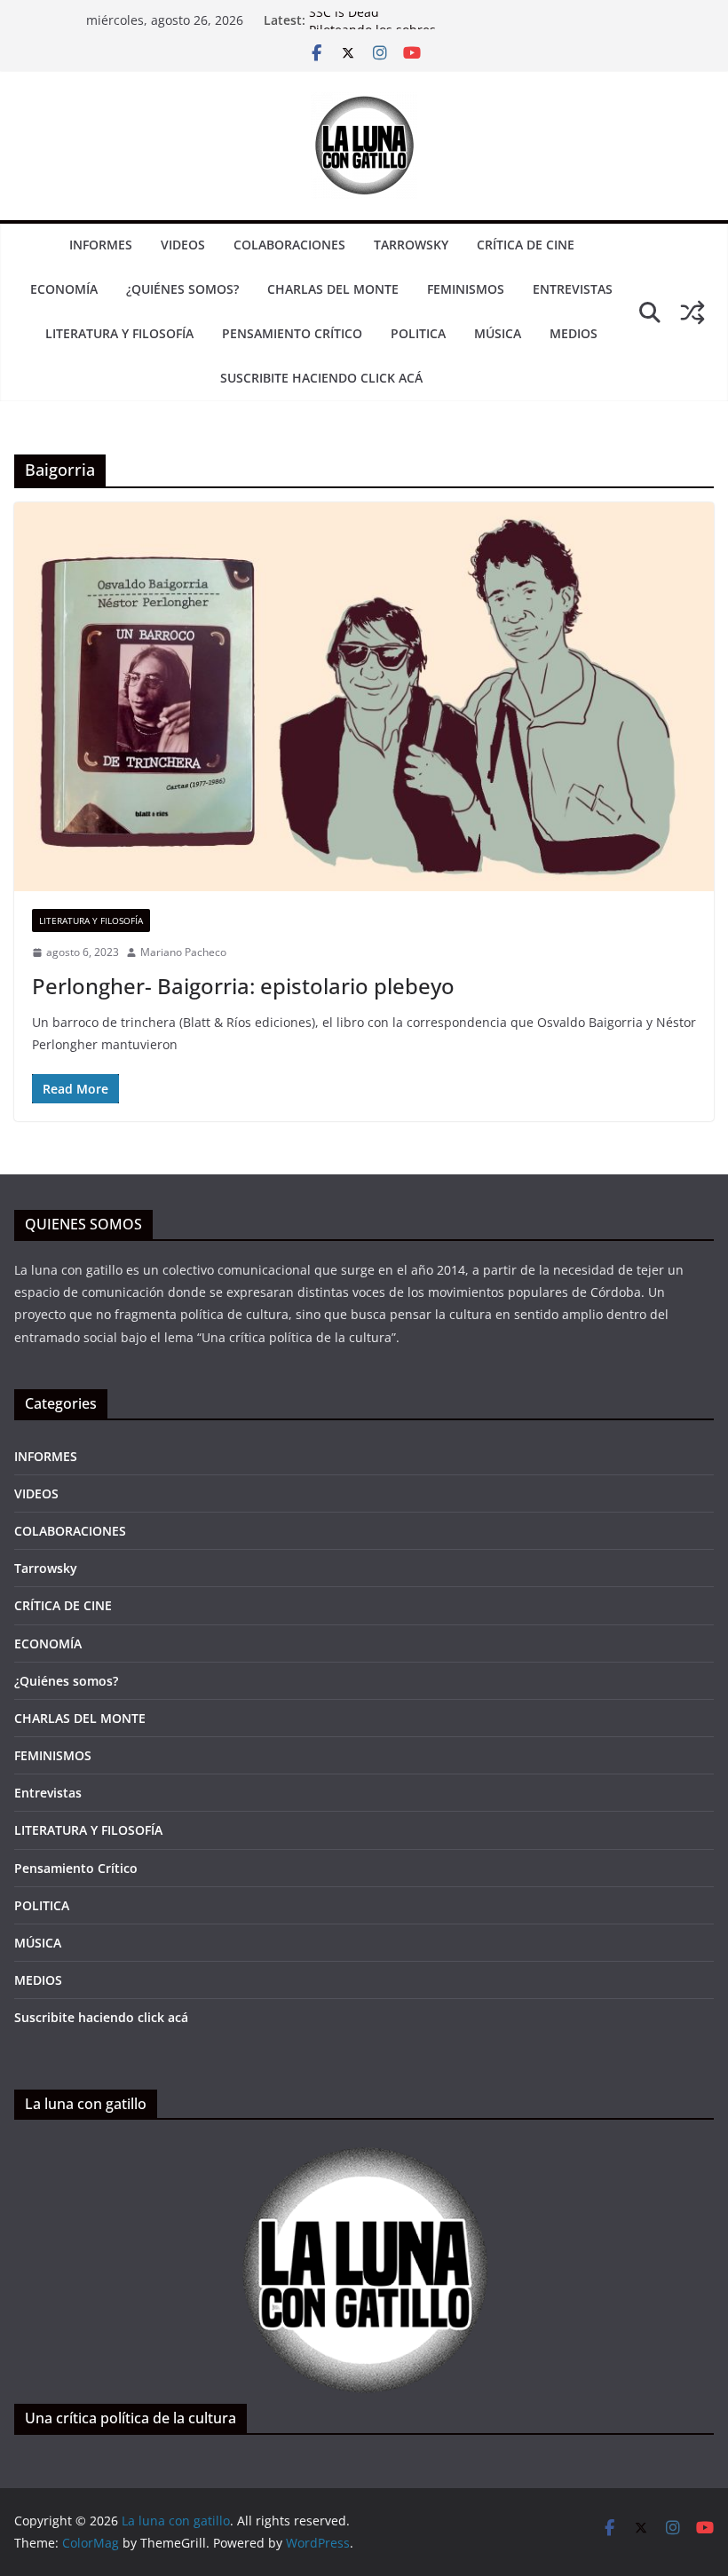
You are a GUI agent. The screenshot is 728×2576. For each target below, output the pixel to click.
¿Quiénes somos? (182, 289)
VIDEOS (183, 245)
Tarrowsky (411, 245)
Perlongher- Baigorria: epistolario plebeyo (243, 986)
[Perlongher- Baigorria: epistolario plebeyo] (364, 697)
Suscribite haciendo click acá (321, 378)
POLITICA (418, 333)
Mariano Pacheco (183, 952)
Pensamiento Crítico (292, 333)
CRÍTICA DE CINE (526, 245)
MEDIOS (574, 333)
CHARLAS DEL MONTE (333, 289)
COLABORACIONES (289, 245)
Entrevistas (573, 289)
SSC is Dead (344, 20)
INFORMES (101, 245)
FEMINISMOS (466, 289)
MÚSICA (498, 333)
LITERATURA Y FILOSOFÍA (119, 333)
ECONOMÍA (64, 289)
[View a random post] (692, 312)
